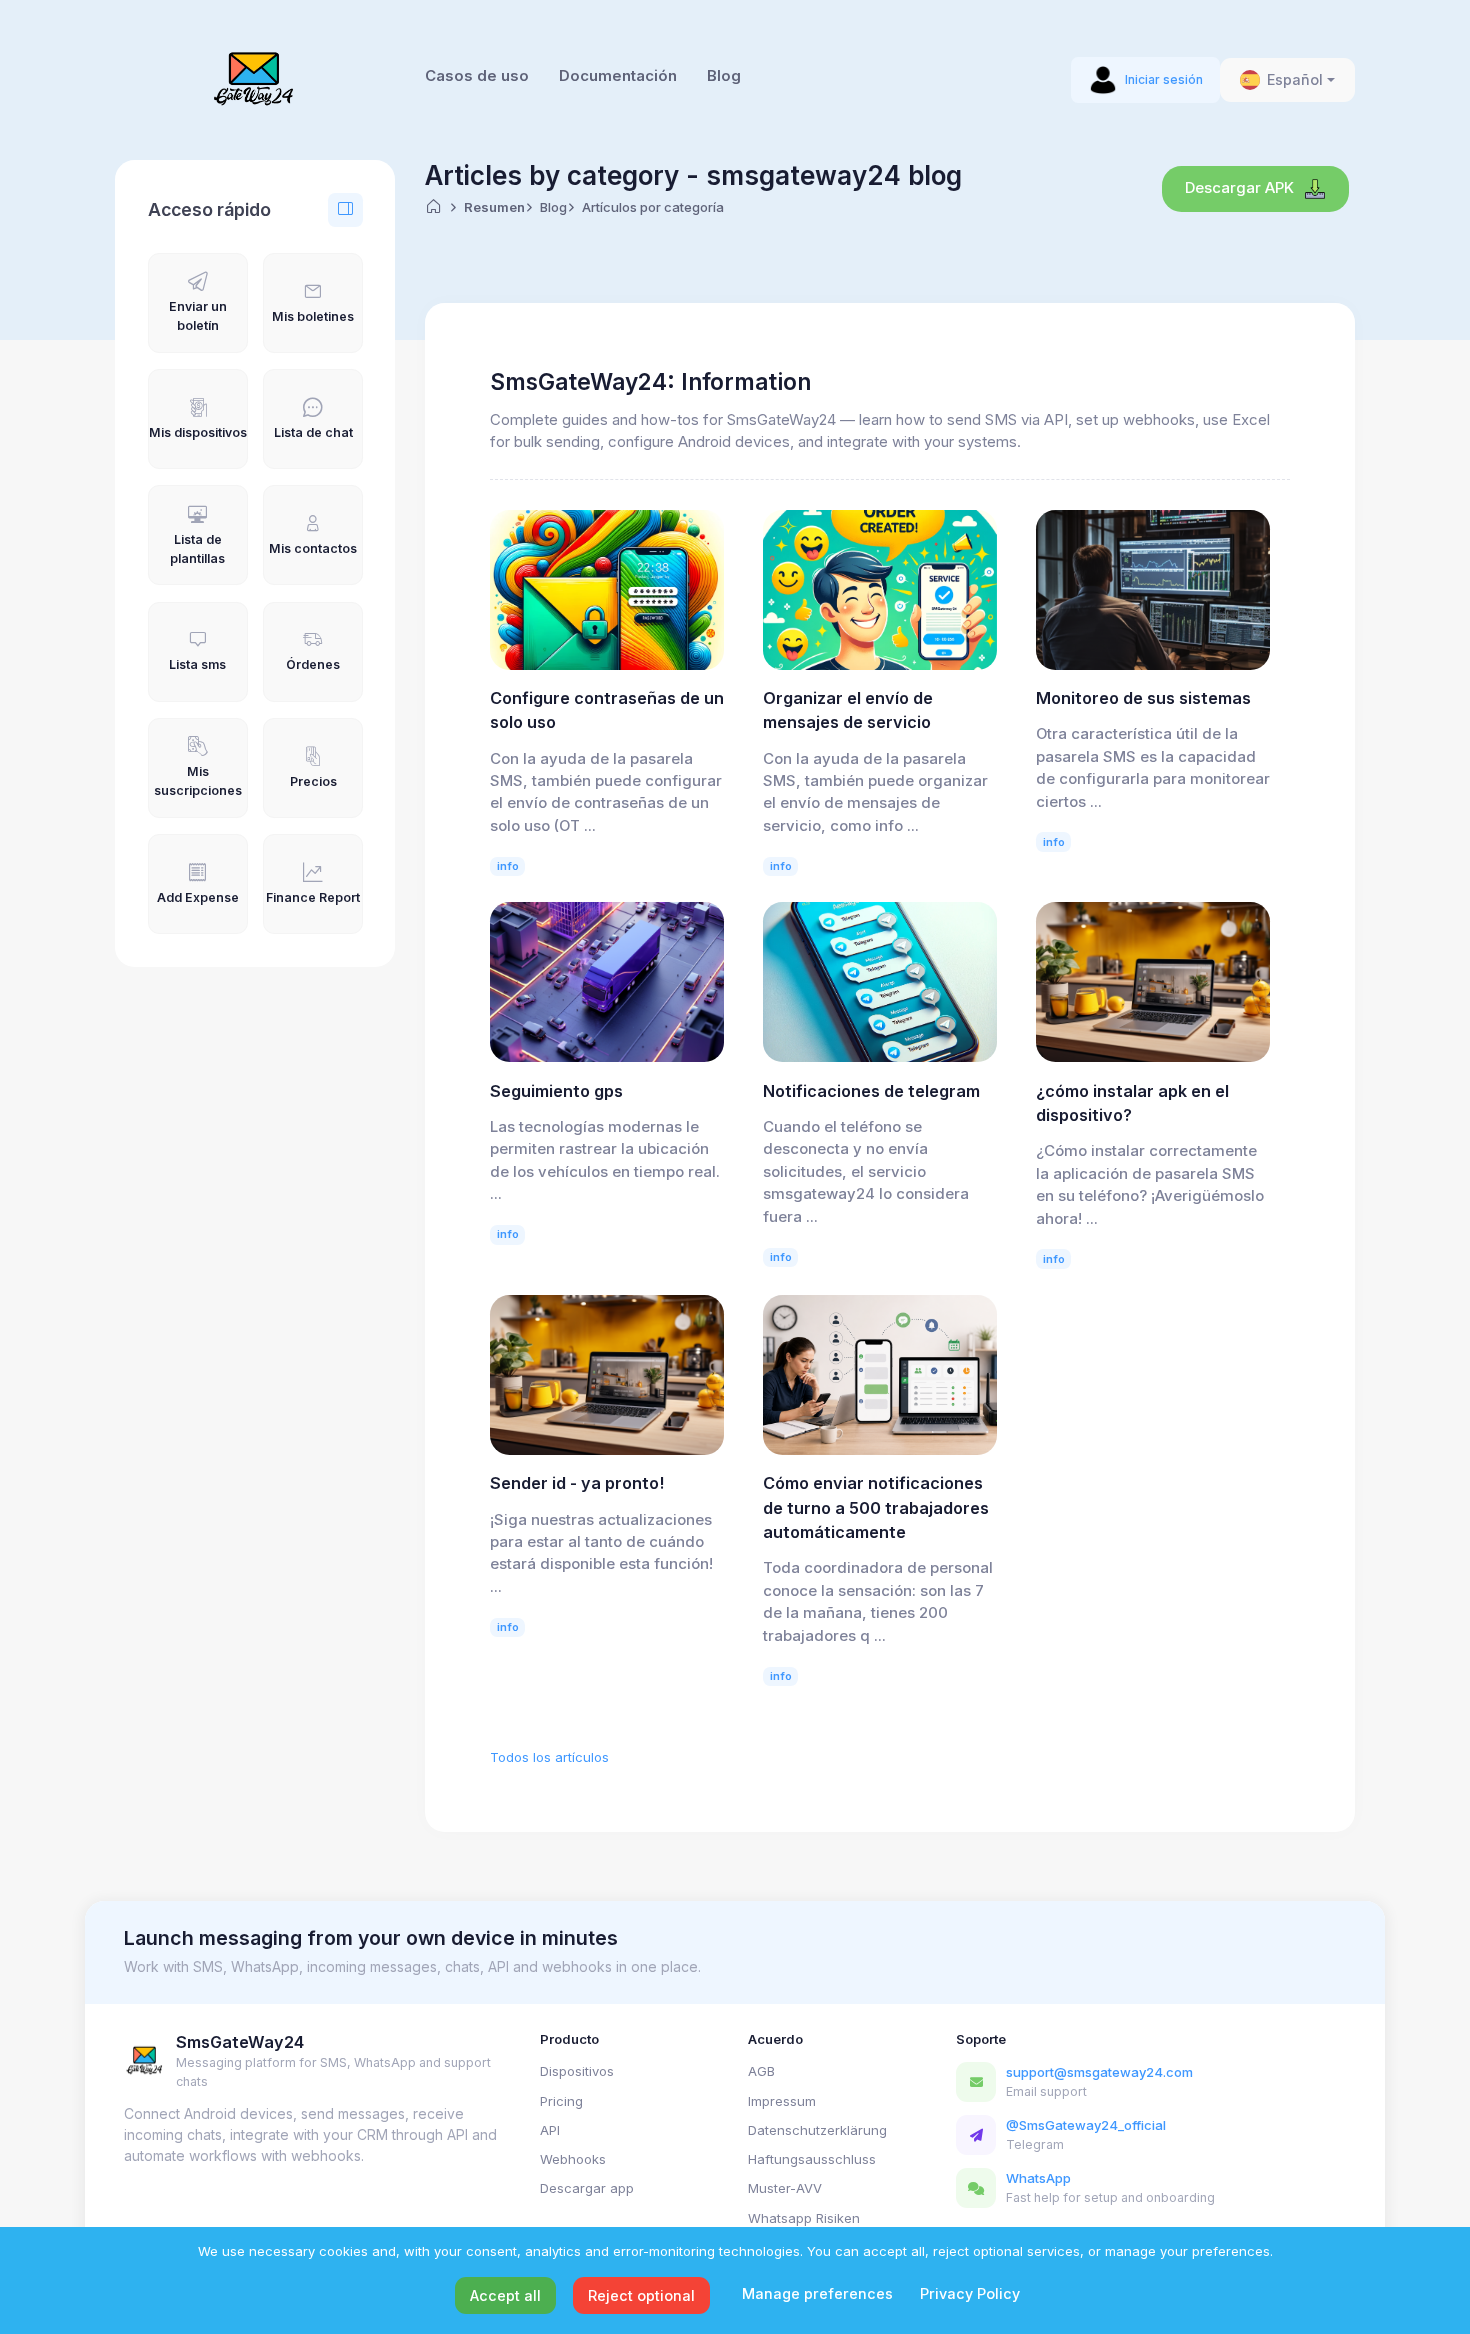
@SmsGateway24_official (1086, 2125)
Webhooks (573, 2159)
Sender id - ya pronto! (577, 1483)
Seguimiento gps (556, 1091)
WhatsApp (1038, 2178)
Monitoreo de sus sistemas (1143, 698)
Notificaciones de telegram (871, 1091)
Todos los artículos (549, 1757)
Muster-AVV (785, 2188)
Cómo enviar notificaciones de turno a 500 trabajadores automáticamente (876, 1507)
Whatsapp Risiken (804, 2218)
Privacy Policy (970, 2293)
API (550, 2130)
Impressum (782, 2101)
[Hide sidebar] (345, 210)
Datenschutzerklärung (817, 2130)
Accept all (505, 2295)
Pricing (561, 2101)
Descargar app (587, 2188)
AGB (761, 2071)
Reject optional (641, 2295)
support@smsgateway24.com (1099, 2072)
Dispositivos (577, 2071)
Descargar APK (1241, 188)
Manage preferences (817, 2293)
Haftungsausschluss (812, 2159)
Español (1295, 79)
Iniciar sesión (1164, 79)
